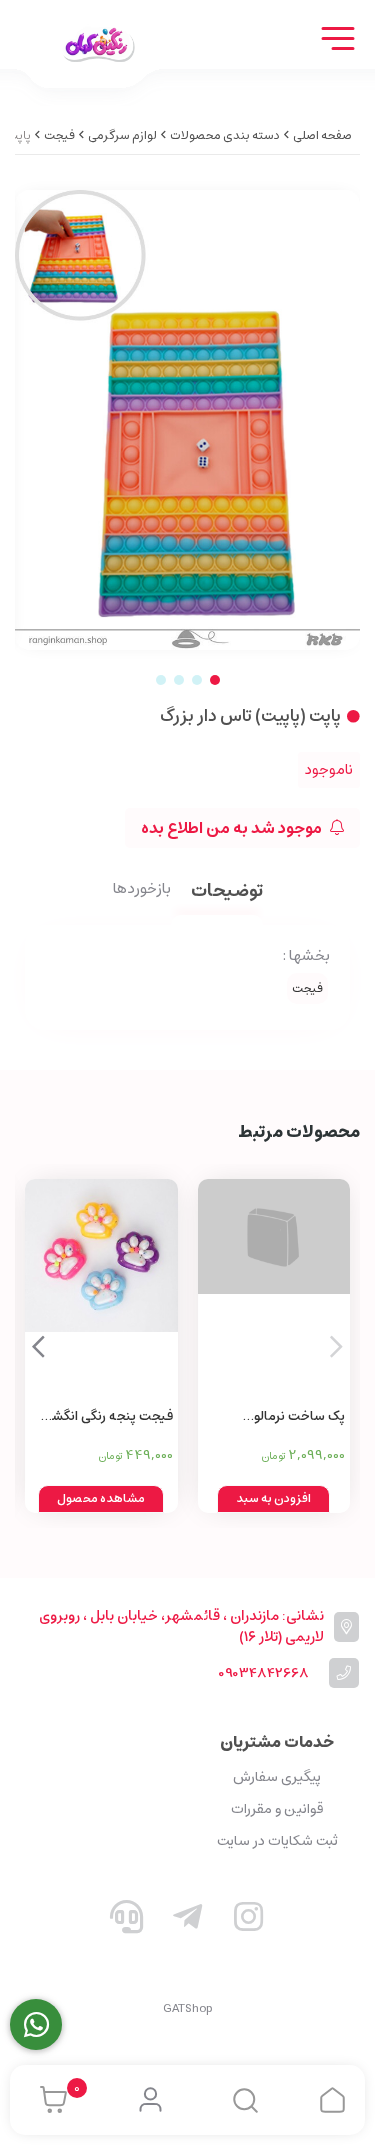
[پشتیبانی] (127, 1921)
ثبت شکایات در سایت (277, 1841)
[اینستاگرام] (248, 1921)
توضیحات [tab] (227, 892)
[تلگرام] (188, 1921)
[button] (38, 1346)
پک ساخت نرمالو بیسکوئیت (299, 1417)
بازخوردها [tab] (142, 890)
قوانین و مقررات (277, 1809)
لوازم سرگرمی (122, 135)
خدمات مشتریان (277, 1742)
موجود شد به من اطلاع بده (233, 828)
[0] (48, 2100)
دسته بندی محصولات (225, 135)
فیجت (59, 135)
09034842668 (263, 1673)
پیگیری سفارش (277, 1777)
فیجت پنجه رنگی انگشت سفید (106, 1417)
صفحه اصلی (322, 135)
